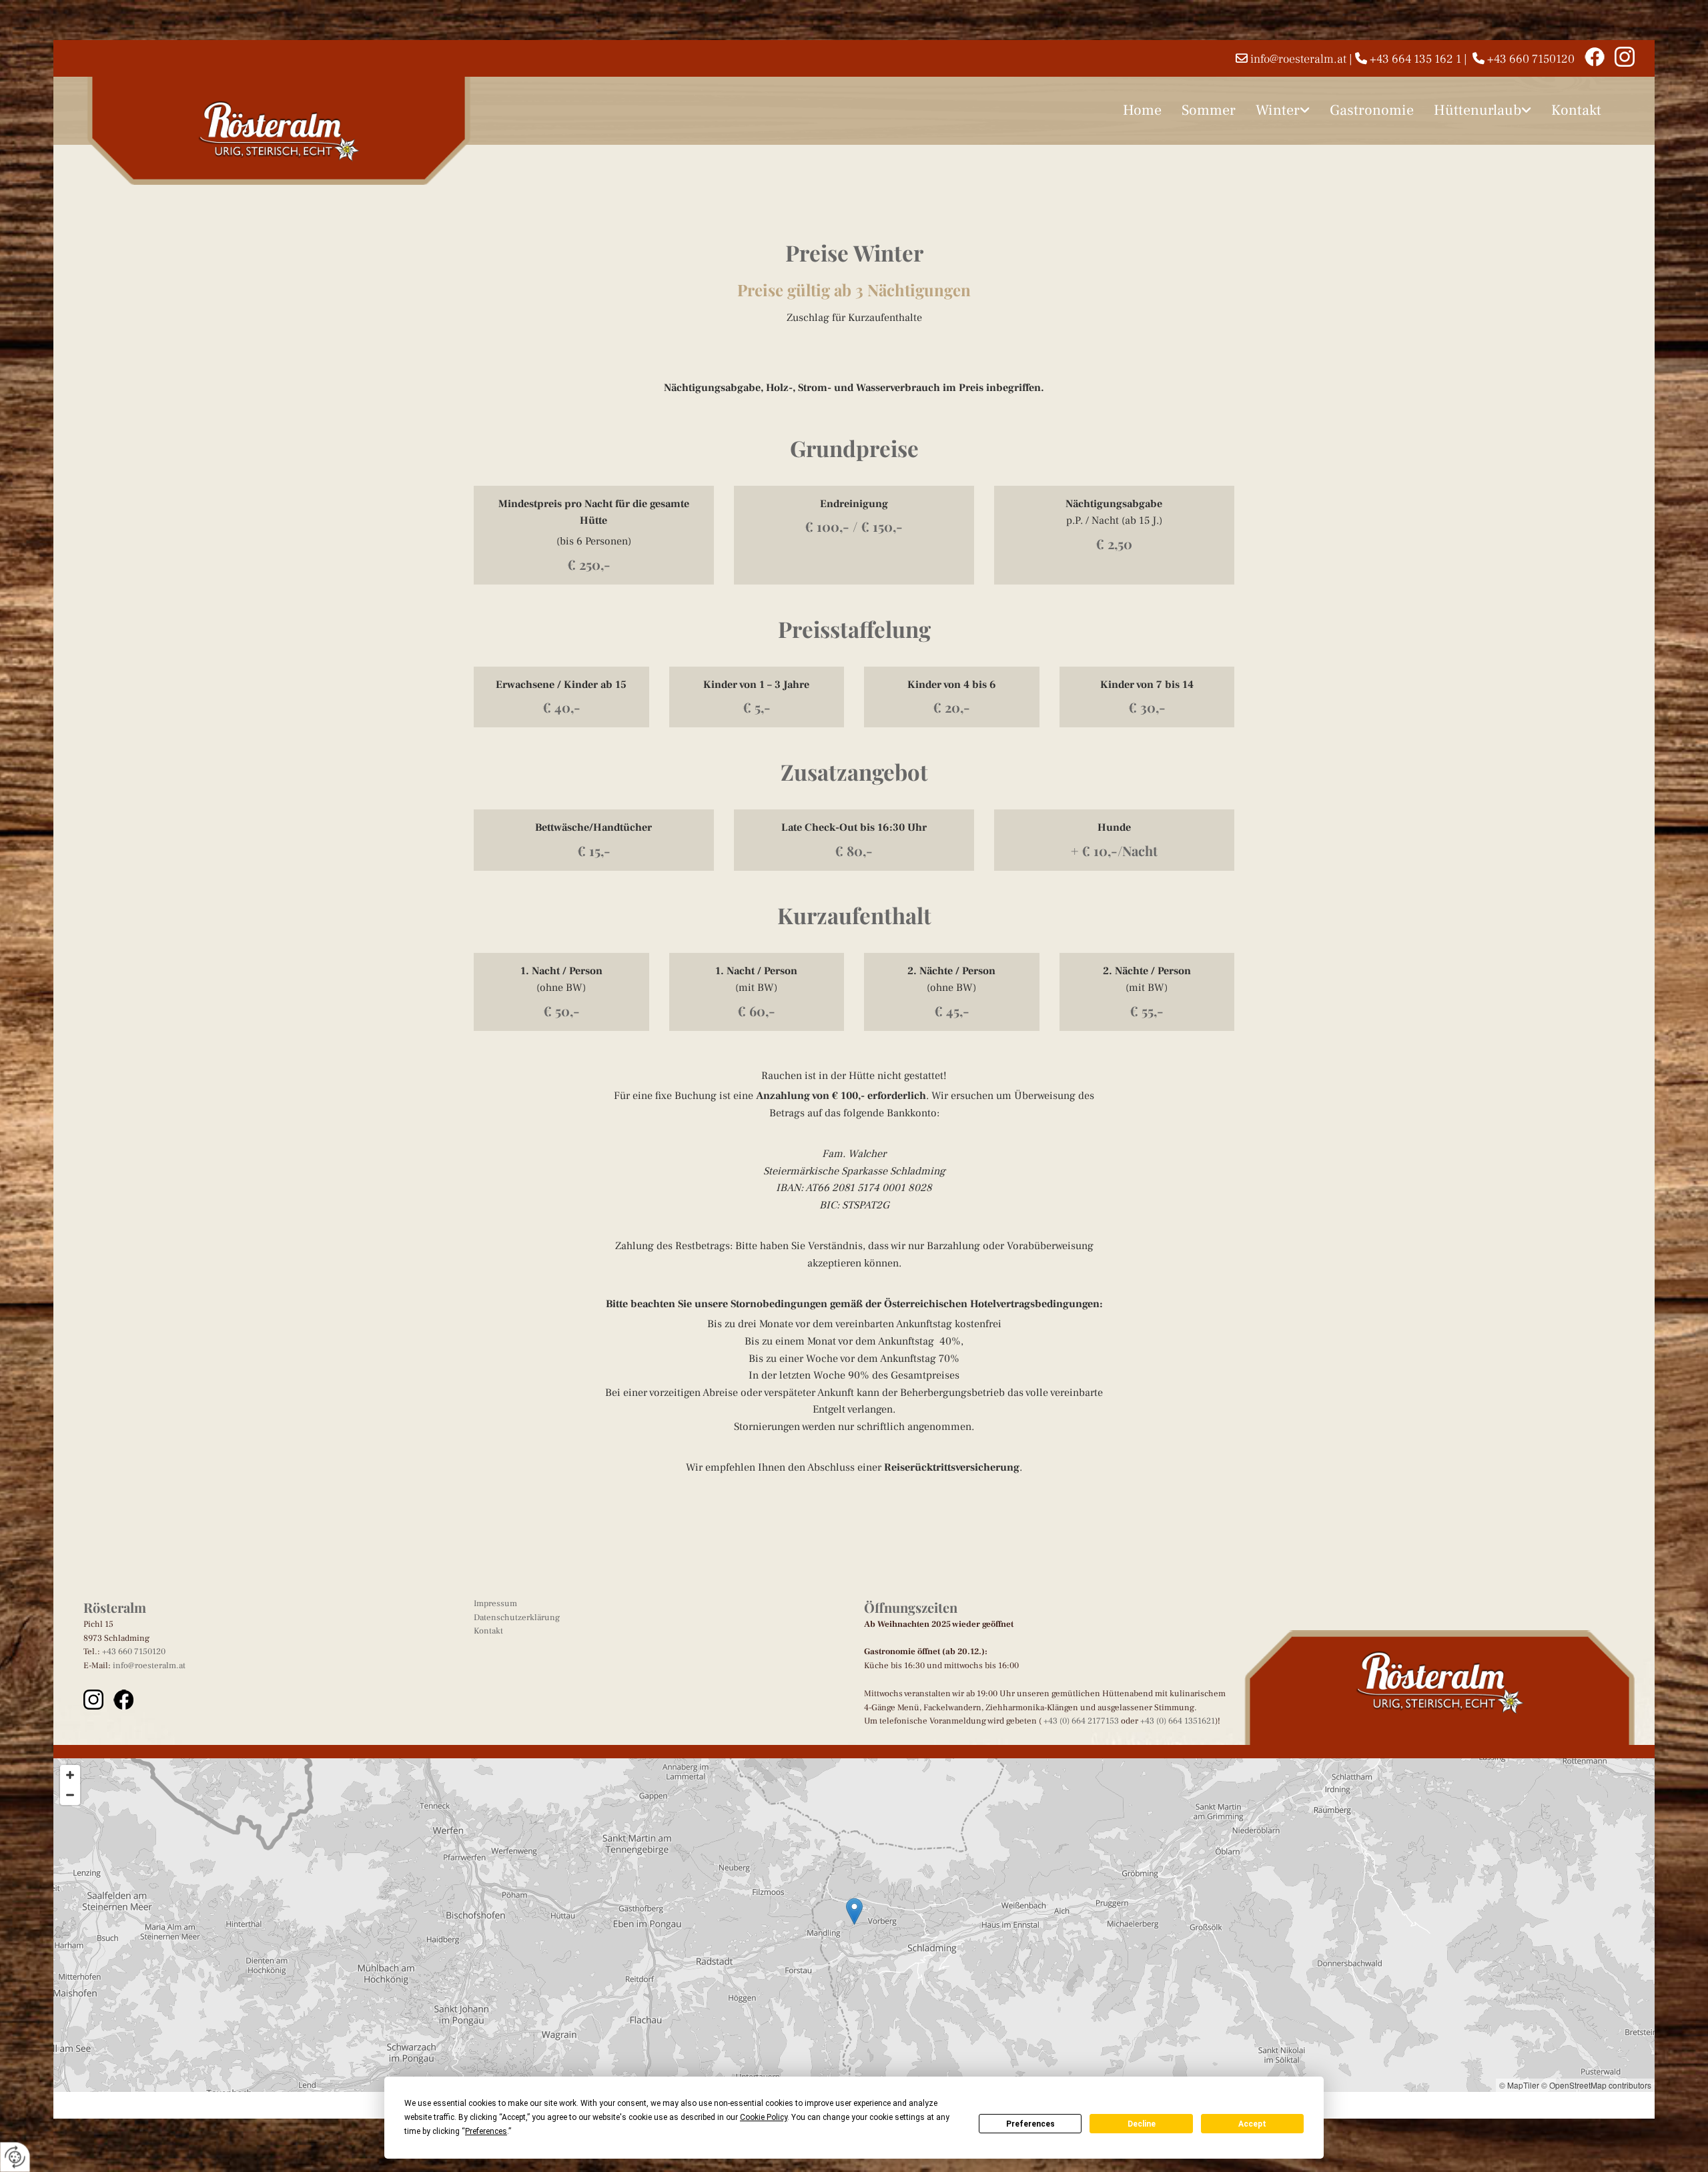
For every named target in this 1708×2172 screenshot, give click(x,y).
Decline (1142, 2124)
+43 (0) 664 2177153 (1081, 1721)
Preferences (1030, 2124)
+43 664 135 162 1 (1415, 59)
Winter (1278, 110)
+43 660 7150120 (1531, 59)
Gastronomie (1372, 110)
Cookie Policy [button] (764, 2117)
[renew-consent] (15, 2157)
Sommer (1209, 110)
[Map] (854, 1925)
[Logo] (279, 131)
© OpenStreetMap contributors (1596, 2085)
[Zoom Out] (70, 1795)
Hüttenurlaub (1477, 110)
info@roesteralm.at (1298, 59)
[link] (1283, 110)
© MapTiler (1519, 2085)
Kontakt (1576, 110)
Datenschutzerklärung (517, 1617)
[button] (854, 1911)
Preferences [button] (486, 2131)
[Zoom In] (70, 1775)
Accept (1252, 2124)
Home (1142, 110)
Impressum (495, 1603)
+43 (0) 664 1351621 (1178, 1721)
